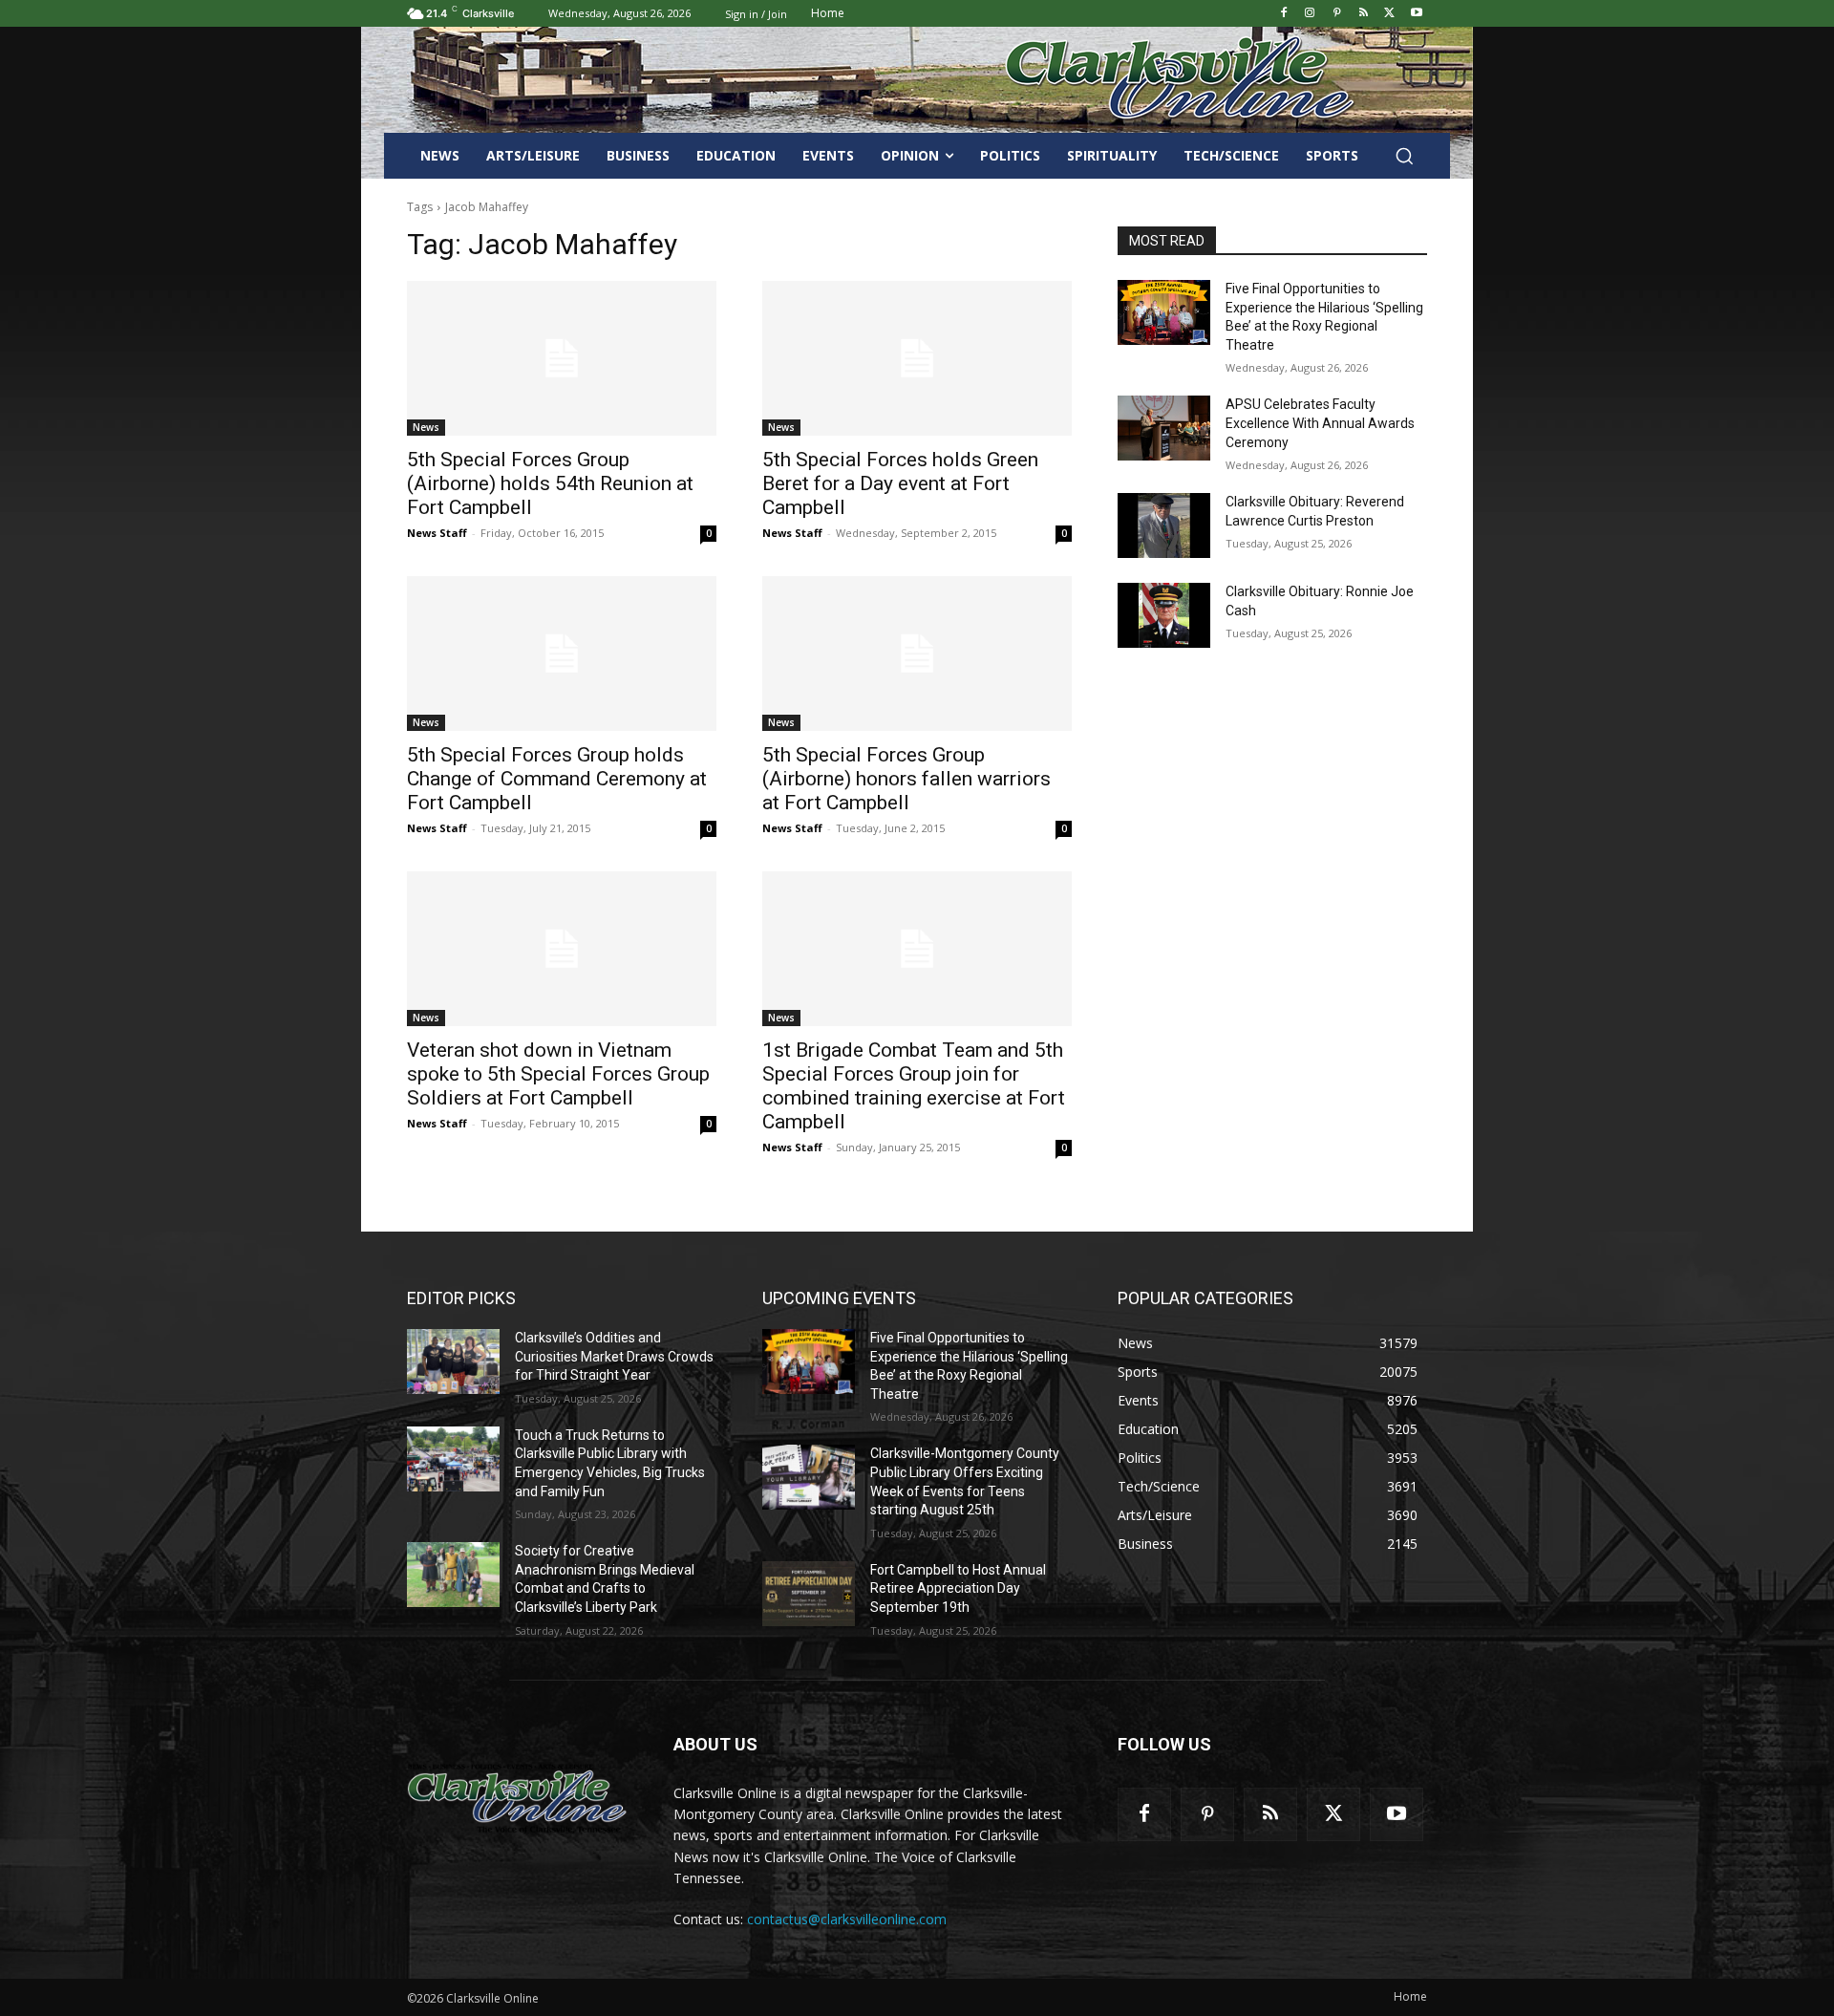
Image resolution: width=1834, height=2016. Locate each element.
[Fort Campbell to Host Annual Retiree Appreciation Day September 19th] (809, 1594)
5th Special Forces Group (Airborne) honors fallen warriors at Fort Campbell (906, 779)
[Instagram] (1310, 14)
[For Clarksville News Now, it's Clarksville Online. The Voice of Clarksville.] (517, 1798)
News (426, 427)
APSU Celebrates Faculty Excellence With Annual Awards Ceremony (1320, 423)
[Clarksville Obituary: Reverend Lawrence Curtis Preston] (1164, 525)
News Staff (437, 533)
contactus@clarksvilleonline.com (847, 1919)
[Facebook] (1283, 14)
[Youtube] (1416, 14)
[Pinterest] (1337, 14)
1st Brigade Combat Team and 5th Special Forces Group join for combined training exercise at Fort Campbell (914, 1086)
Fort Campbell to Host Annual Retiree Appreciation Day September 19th (958, 1588)
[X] (1389, 14)
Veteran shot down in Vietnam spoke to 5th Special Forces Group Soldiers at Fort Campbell (558, 1074)
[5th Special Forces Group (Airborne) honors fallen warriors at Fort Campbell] (917, 654)
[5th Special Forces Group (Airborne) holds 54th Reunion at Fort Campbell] (562, 358)
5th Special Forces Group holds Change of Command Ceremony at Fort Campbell (557, 779)
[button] (1404, 156)
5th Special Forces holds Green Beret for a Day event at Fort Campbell (900, 483)
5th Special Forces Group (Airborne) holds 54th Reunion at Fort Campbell (550, 483)
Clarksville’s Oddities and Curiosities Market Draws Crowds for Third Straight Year (614, 1356)
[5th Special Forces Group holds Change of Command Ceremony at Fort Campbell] (562, 654)
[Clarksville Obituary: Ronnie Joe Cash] (1164, 615)
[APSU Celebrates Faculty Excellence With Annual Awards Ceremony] (1164, 428)
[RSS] (1364, 14)
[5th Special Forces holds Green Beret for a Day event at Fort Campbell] (917, 358)
